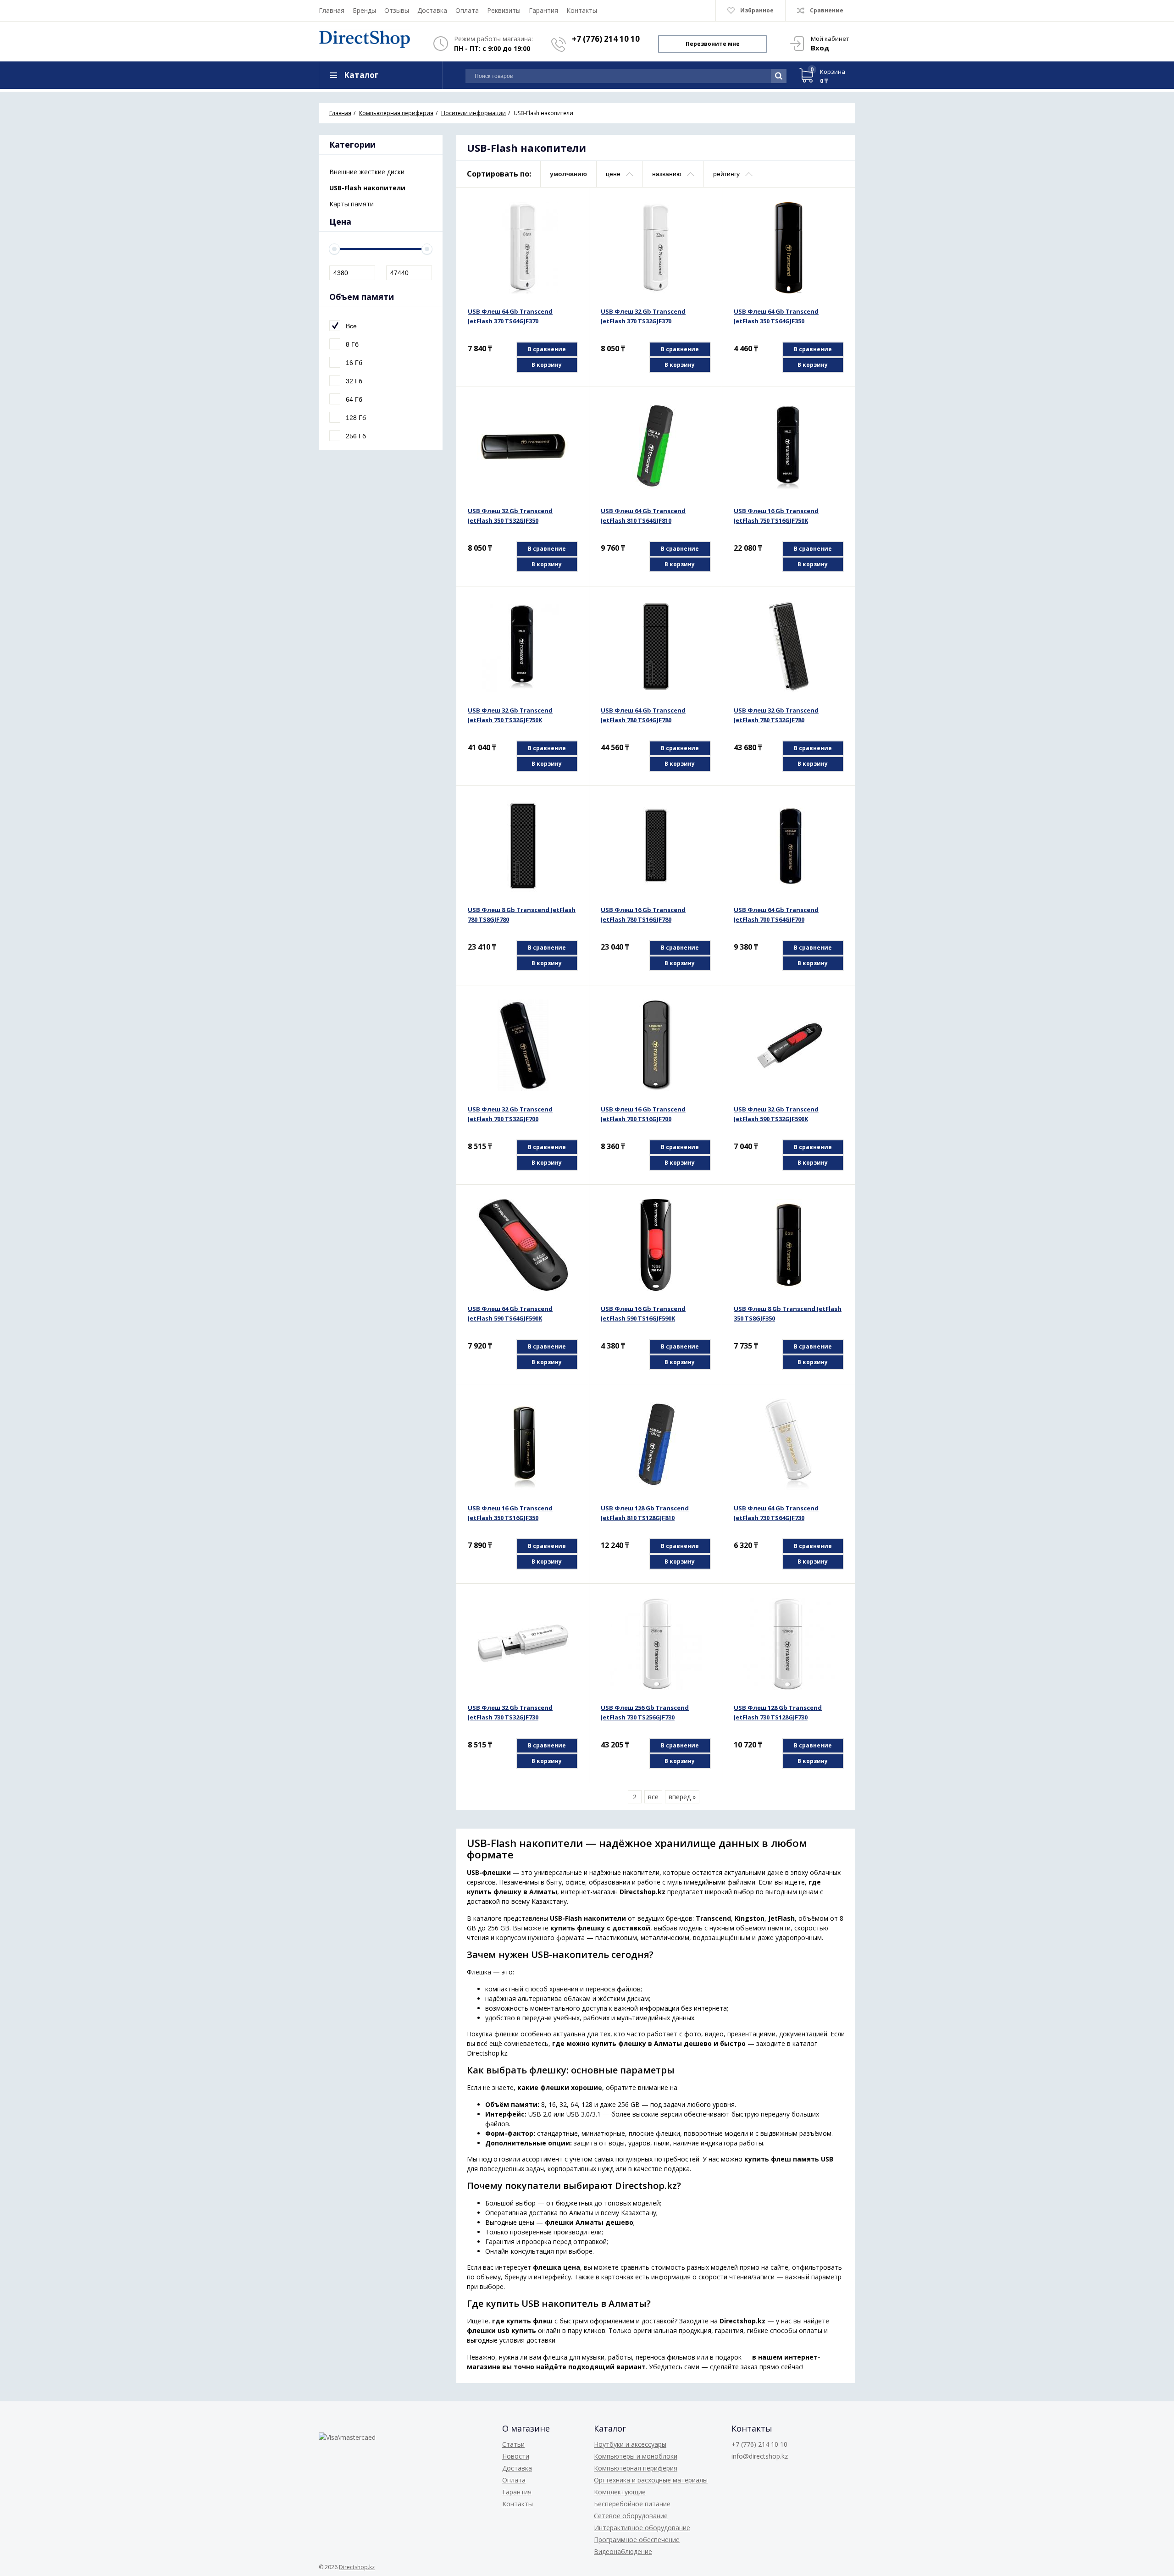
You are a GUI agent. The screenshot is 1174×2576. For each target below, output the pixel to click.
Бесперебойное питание (632, 2504)
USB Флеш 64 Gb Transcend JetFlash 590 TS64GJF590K (510, 1313)
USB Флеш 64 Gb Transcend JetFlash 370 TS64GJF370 (510, 316)
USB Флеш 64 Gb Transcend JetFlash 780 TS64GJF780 (643, 715)
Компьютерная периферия (636, 2468)
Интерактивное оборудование (642, 2528)
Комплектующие (620, 2492)
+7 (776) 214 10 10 (606, 39)
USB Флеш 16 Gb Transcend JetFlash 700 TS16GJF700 (643, 1114)
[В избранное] (572, 219)
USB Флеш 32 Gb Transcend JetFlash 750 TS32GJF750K (510, 715)
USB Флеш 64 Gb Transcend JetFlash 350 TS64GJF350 (776, 316)
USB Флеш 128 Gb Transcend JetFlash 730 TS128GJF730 (778, 1712)
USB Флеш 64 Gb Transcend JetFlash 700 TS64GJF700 (776, 915)
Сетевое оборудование (631, 2516)
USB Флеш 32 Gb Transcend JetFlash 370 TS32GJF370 (643, 316)
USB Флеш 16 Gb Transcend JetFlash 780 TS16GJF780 (643, 915)
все (653, 1797)
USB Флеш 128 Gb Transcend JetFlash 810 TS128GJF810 (645, 1513)
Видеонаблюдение (623, 2551)
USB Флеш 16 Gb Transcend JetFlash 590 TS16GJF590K (643, 1313)
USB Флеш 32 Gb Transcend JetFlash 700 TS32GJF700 (510, 1114)
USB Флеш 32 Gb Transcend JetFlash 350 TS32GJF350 (510, 516)
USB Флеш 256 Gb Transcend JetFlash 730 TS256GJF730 (645, 1712)
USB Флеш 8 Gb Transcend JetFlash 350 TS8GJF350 (788, 1313)
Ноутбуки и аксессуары (630, 2444)
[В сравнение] (572, 205)
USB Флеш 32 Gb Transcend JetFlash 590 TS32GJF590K (776, 1114)
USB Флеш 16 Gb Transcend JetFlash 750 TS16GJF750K (776, 516)
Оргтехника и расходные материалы (651, 2480)
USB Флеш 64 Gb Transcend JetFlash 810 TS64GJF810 (643, 516)
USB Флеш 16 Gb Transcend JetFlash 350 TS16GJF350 (510, 1513)
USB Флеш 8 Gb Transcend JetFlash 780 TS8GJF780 (522, 915)
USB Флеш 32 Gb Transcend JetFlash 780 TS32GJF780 (776, 715)
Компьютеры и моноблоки (636, 2456)
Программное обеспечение (637, 2540)
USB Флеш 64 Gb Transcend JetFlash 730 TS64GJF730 (776, 1513)
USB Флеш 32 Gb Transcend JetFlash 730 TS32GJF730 (510, 1712)
